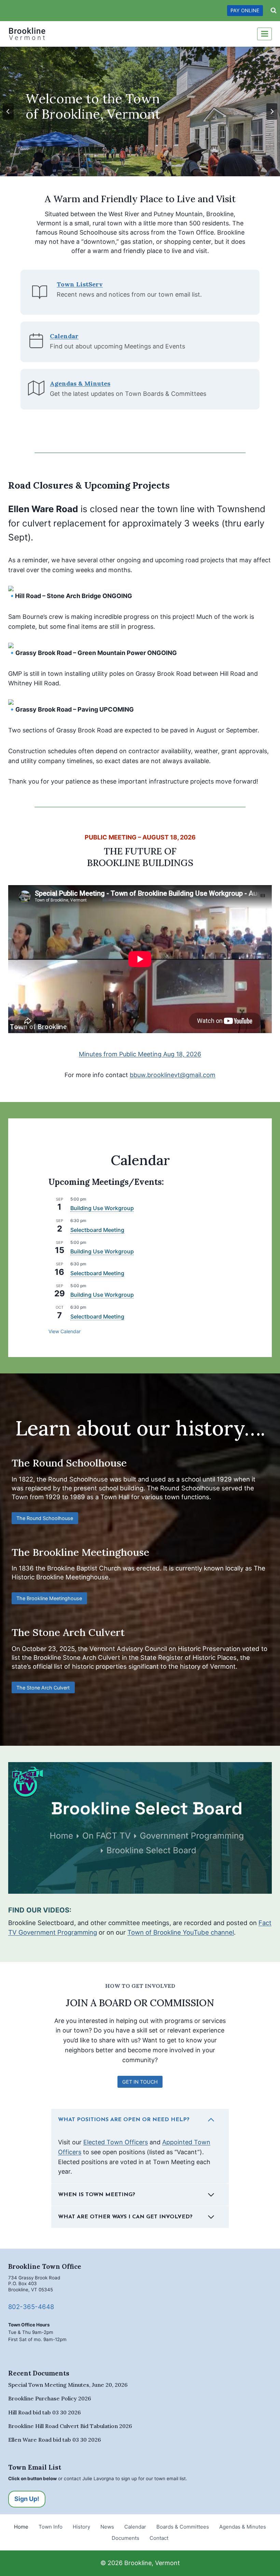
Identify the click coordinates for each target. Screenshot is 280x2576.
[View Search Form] (274, 11)
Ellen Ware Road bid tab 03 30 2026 (55, 2440)
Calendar (135, 2527)
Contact (159, 2538)
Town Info (51, 2527)
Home (21, 2527)
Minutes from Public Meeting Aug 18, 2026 (140, 1054)
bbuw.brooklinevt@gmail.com (173, 1075)
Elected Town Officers (116, 2142)
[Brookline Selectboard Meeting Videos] (140, 1828)
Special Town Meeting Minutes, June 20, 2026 (68, 2385)
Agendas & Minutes (243, 2527)
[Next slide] (272, 111)
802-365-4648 (31, 2307)
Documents (125, 2538)
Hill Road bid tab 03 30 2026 (45, 2412)
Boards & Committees (183, 2527)
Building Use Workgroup (102, 1208)
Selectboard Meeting (97, 1230)
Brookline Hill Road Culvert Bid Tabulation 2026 (70, 2426)
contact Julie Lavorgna (89, 2478)
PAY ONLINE (245, 10)
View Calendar (65, 1331)
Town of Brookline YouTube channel (181, 1932)
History (81, 2527)
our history (191, 1428)
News (107, 2527)
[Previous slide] (8, 111)
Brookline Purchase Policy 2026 (50, 2398)
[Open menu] (264, 34)
